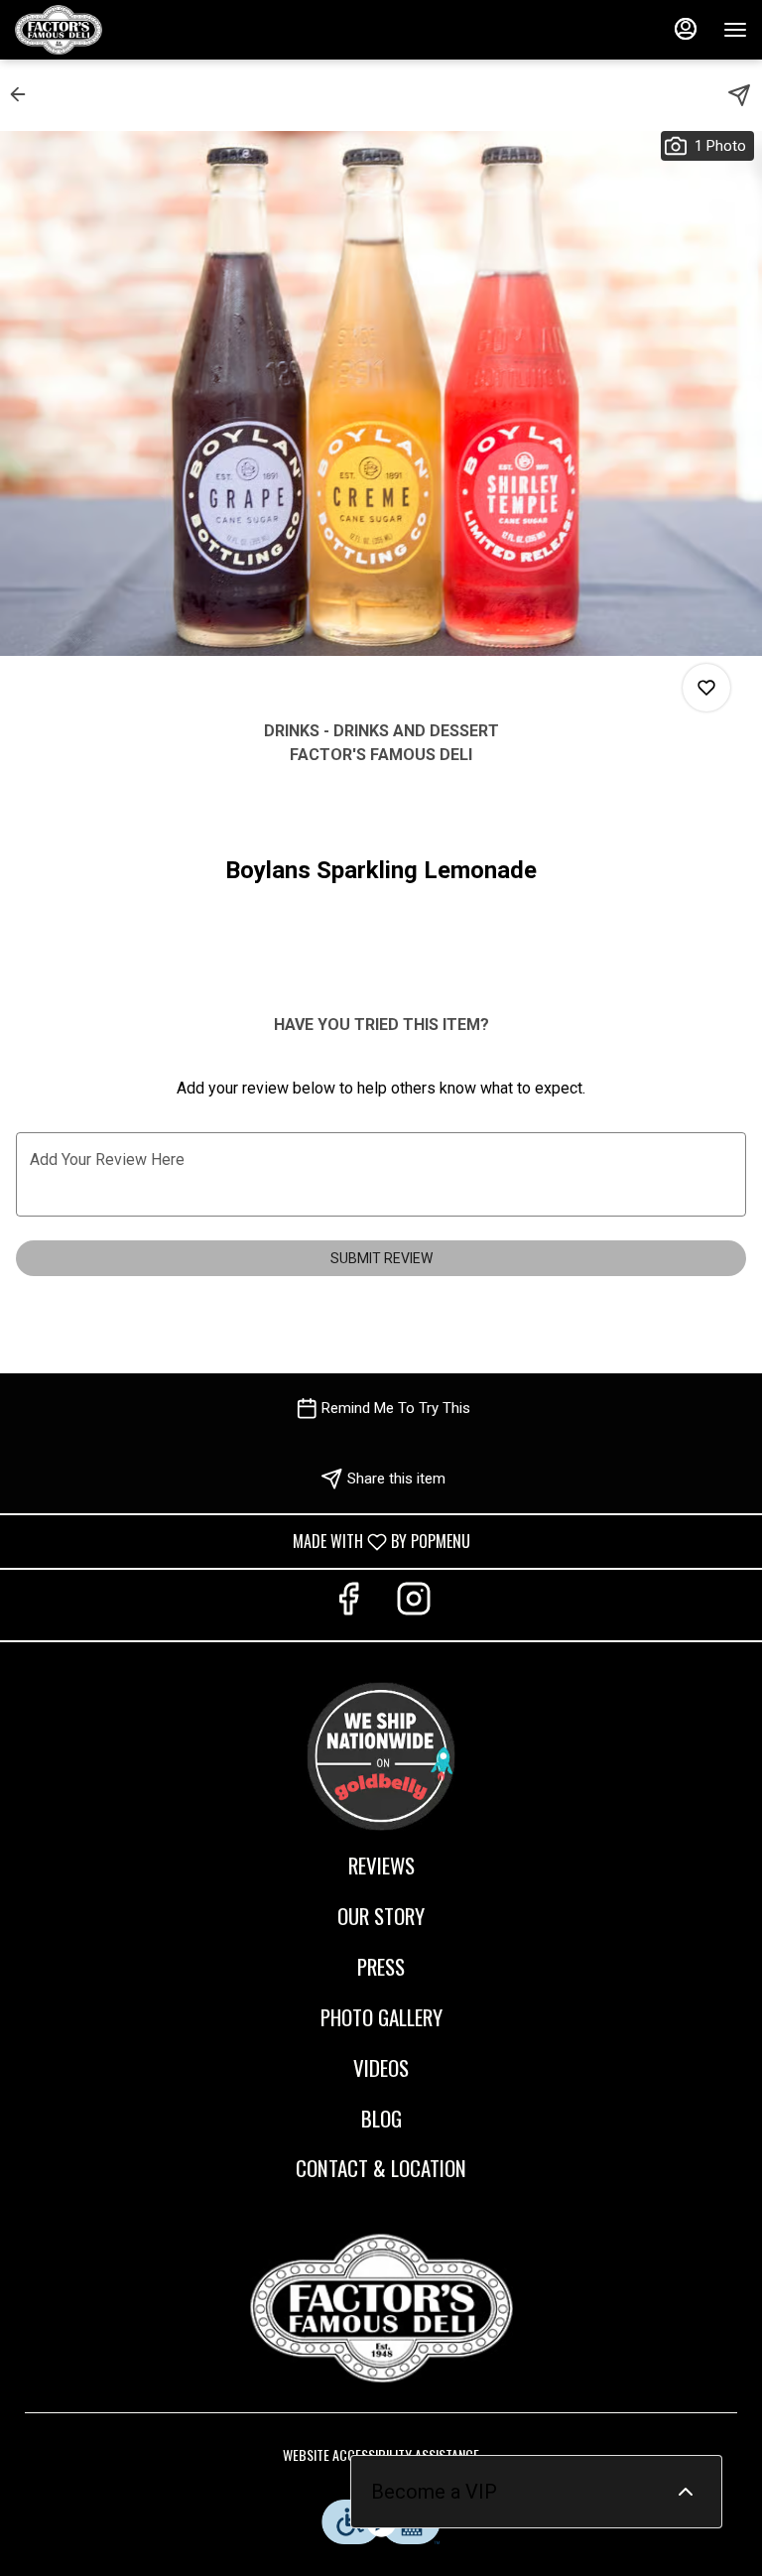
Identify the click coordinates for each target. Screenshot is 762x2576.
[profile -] (686, 29)
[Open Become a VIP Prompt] (686, 2492)
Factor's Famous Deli (381, 2308)
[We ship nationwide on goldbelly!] (381, 1753)
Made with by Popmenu (243, 1541)
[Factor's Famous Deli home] (104, 30)
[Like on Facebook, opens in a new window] (348, 1605)
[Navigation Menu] (735, 30)
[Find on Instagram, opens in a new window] (414, 1605)
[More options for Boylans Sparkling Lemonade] (706, 688)
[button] (24, 94)
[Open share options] (739, 95)
